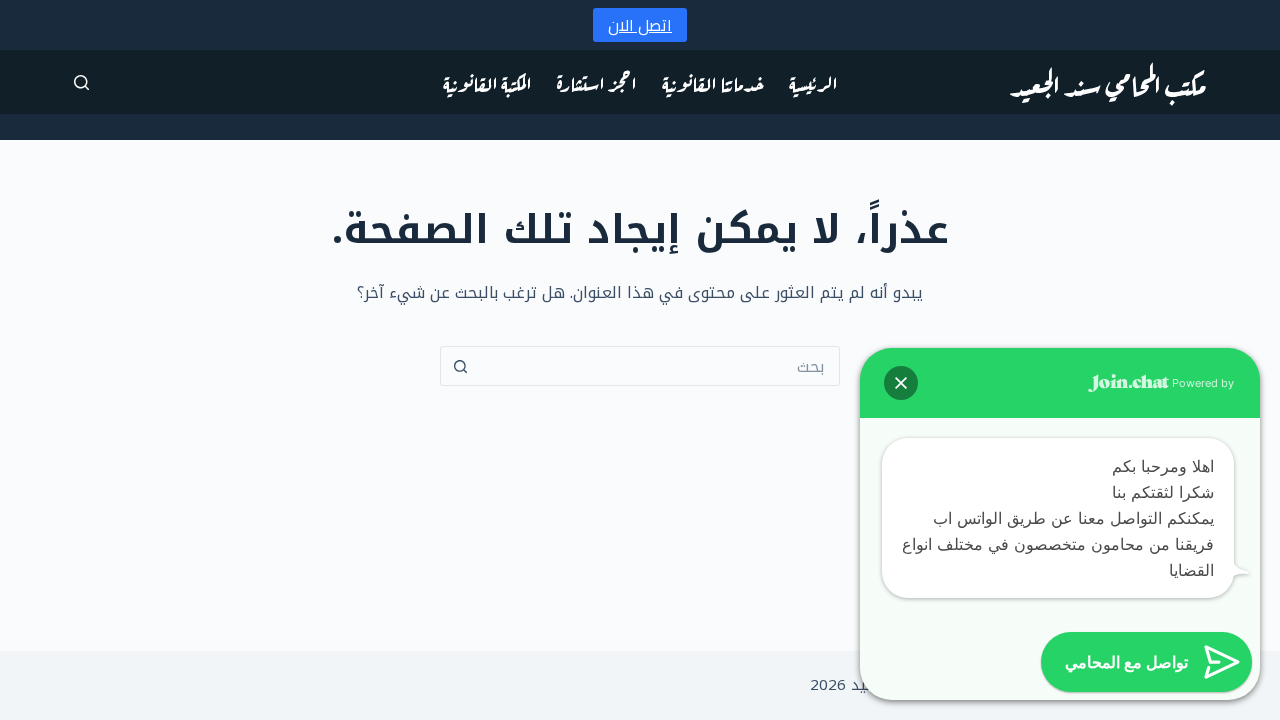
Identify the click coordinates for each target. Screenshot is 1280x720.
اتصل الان (640, 25)
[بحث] (81, 82)
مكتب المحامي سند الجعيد (1108, 82)
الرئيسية (813, 81)
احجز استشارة (597, 81)
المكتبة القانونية (487, 81)
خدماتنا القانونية (713, 81)
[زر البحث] (460, 366)
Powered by (1201, 383)
